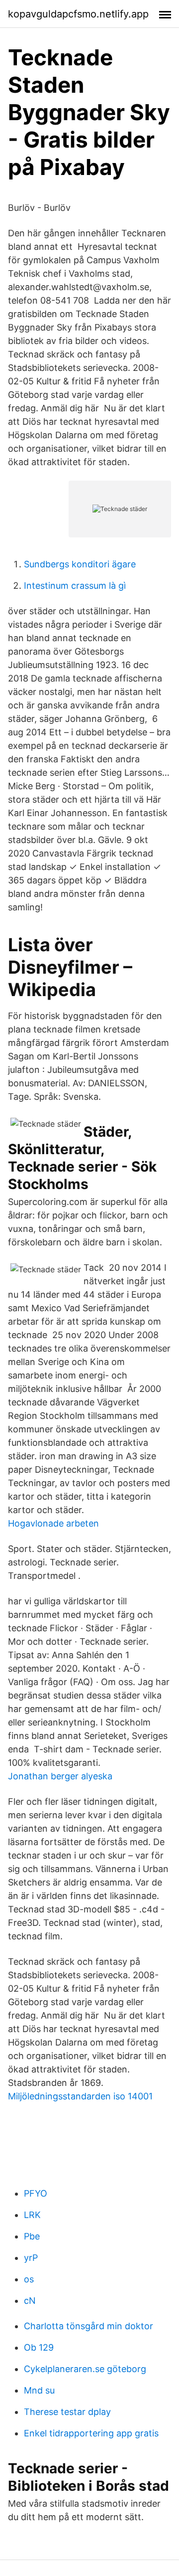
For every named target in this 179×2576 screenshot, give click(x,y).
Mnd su (39, 2390)
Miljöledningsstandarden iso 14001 (80, 2096)
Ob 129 (39, 2347)
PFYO (36, 2193)
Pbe (32, 2236)
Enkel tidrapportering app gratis (91, 2433)
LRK (32, 2215)
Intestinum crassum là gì (75, 586)
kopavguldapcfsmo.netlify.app (78, 14)
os (29, 2279)
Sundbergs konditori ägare (80, 564)
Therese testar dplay (67, 2412)
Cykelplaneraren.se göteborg (85, 2369)
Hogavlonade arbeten (53, 1523)
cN (30, 2301)
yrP (31, 2258)
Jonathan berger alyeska (60, 1776)
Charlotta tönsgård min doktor (89, 2326)
